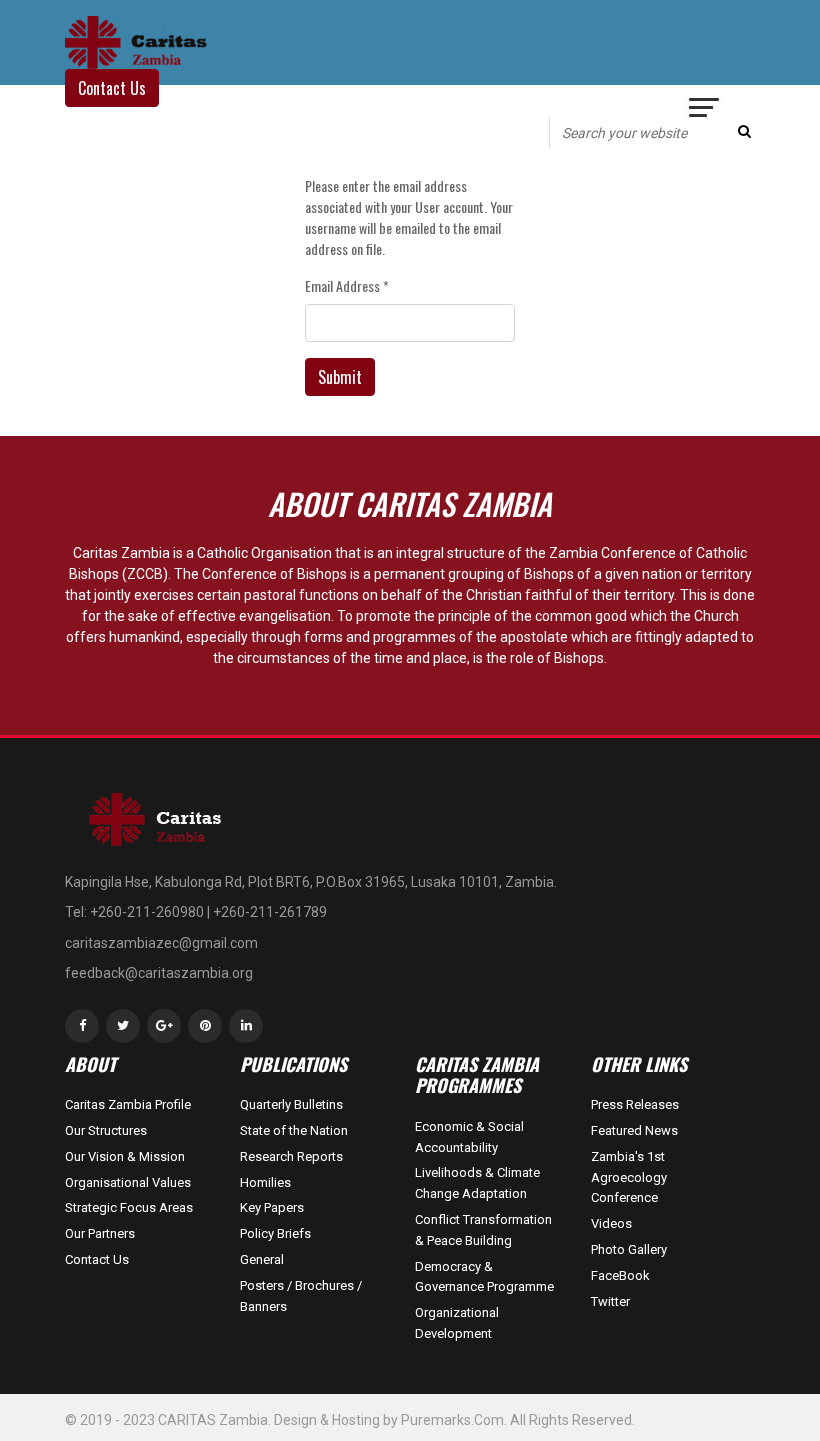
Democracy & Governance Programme (484, 1277)
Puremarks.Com (452, 1420)
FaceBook (620, 1275)
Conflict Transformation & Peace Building (483, 1230)
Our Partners (100, 1233)
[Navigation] (705, 110)
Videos (611, 1223)
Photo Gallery (629, 1249)
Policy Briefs (275, 1233)
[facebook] (82, 1026)
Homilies (265, 1182)
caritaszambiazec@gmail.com (161, 943)
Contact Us (97, 1259)
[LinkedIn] (246, 1026)
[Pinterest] (205, 1026)
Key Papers (272, 1207)
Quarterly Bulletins (291, 1104)
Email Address (347, 285)
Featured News (634, 1130)
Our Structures (106, 1130)
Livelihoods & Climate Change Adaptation (477, 1183)
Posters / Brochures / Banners (301, 1296)
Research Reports (291, 1156)
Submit (340, 377)
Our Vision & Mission (125, 1156)
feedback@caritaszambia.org (159, 973)
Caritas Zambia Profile (128, 1104)
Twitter (610, 1301)
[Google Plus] (164, 1026)
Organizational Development (457, 1323)
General (262, 1259)
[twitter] (123, 1026)
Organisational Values (128, 1182)
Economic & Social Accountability (469, 1137)
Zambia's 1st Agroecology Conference (629, 1177)
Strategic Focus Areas (129, 1207)
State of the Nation (294, 1130)
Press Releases (635, 1104)
